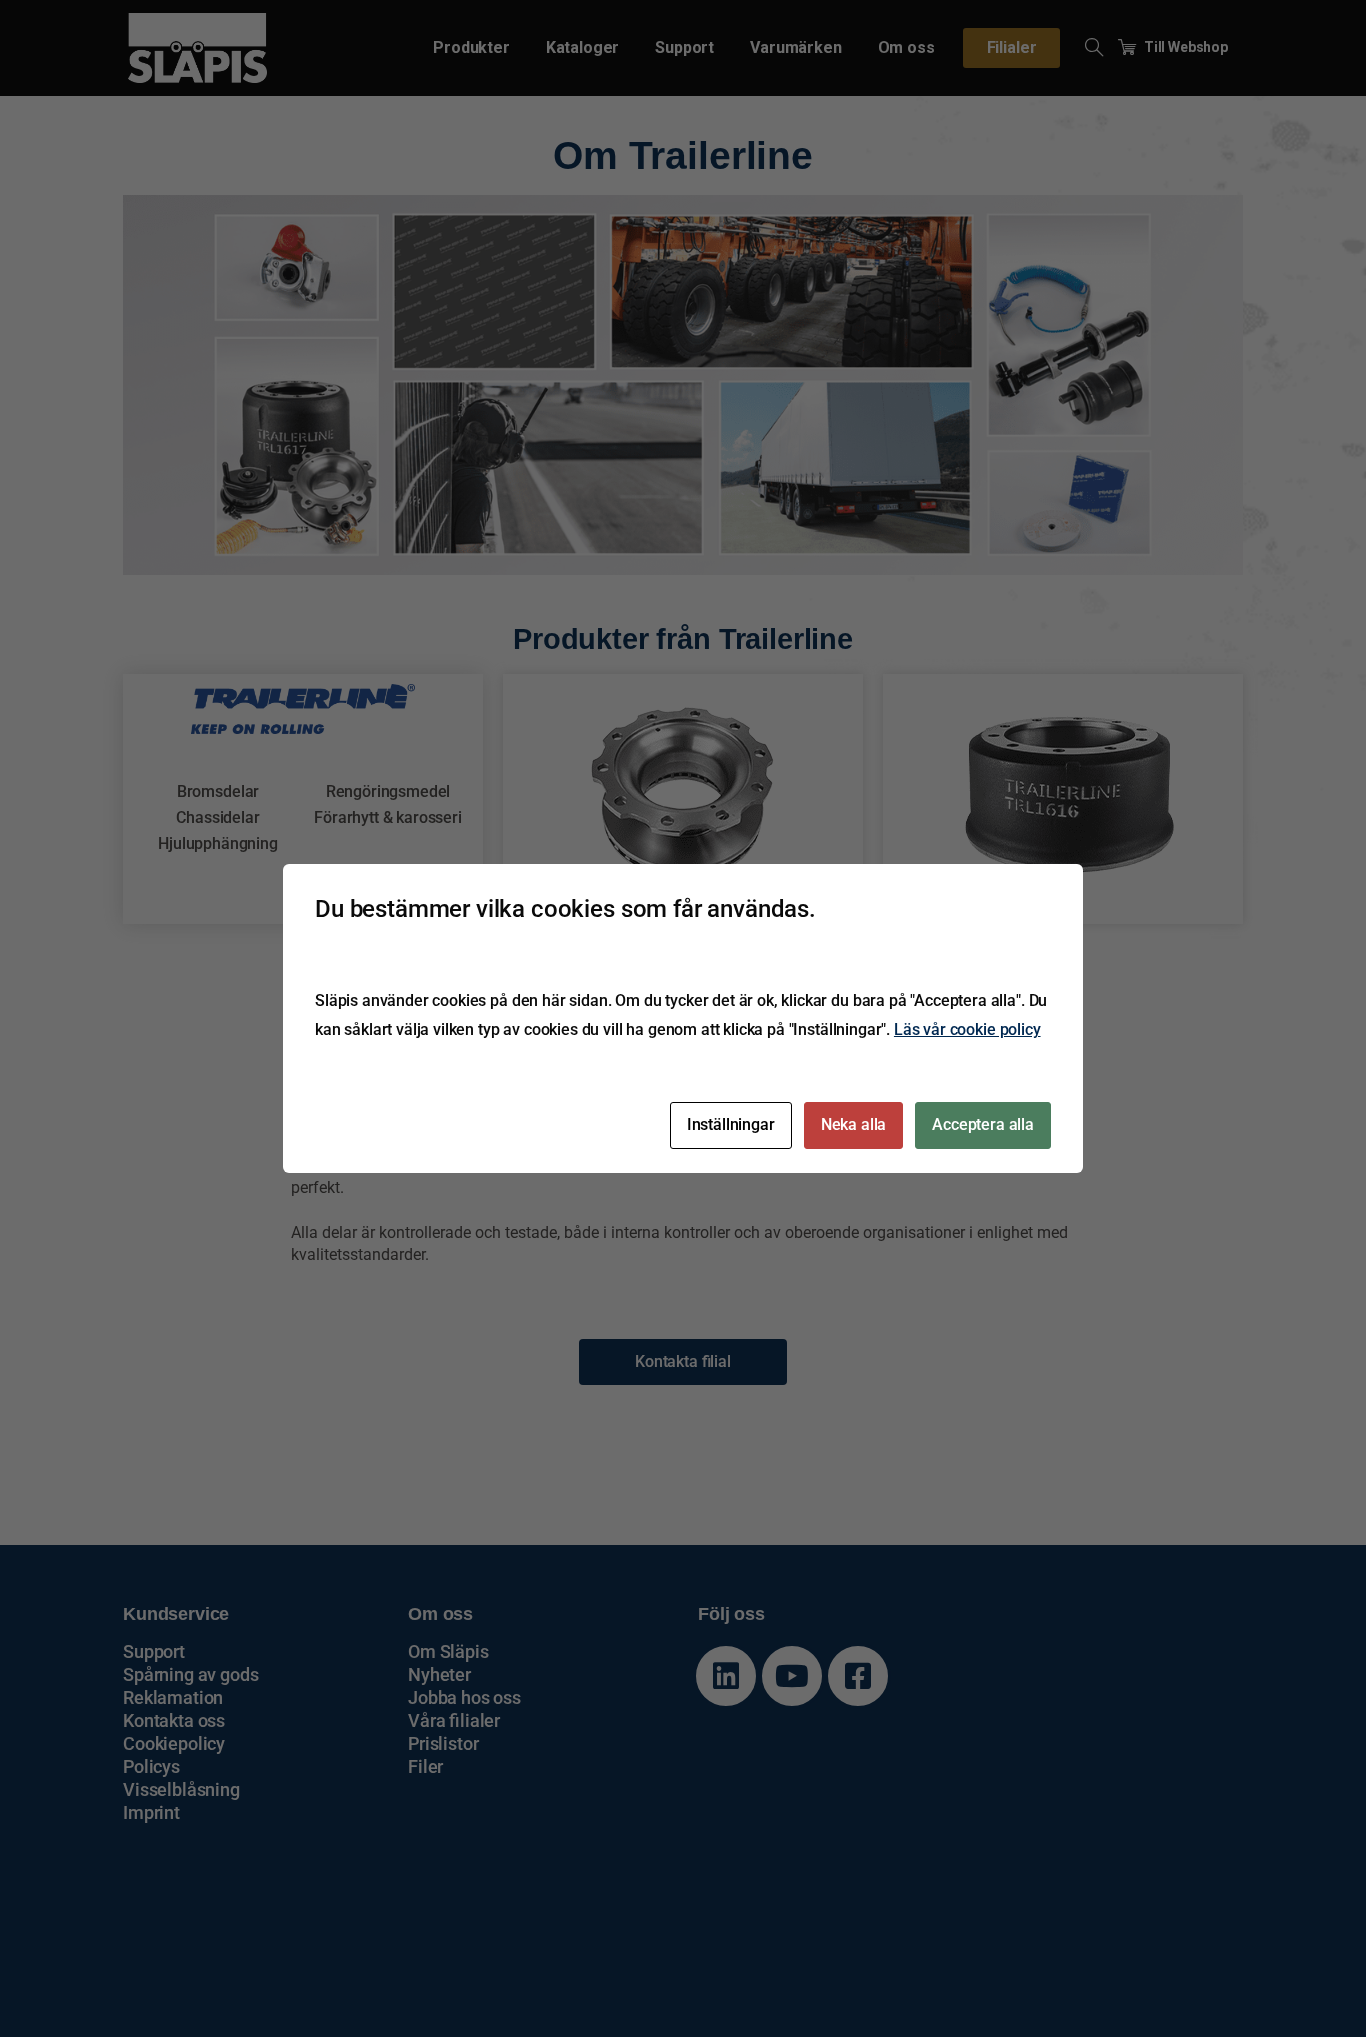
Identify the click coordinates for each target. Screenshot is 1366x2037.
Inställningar (731, 1124)
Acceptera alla (983, 1124)
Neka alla (854, 1124)
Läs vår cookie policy (967, 1029)
